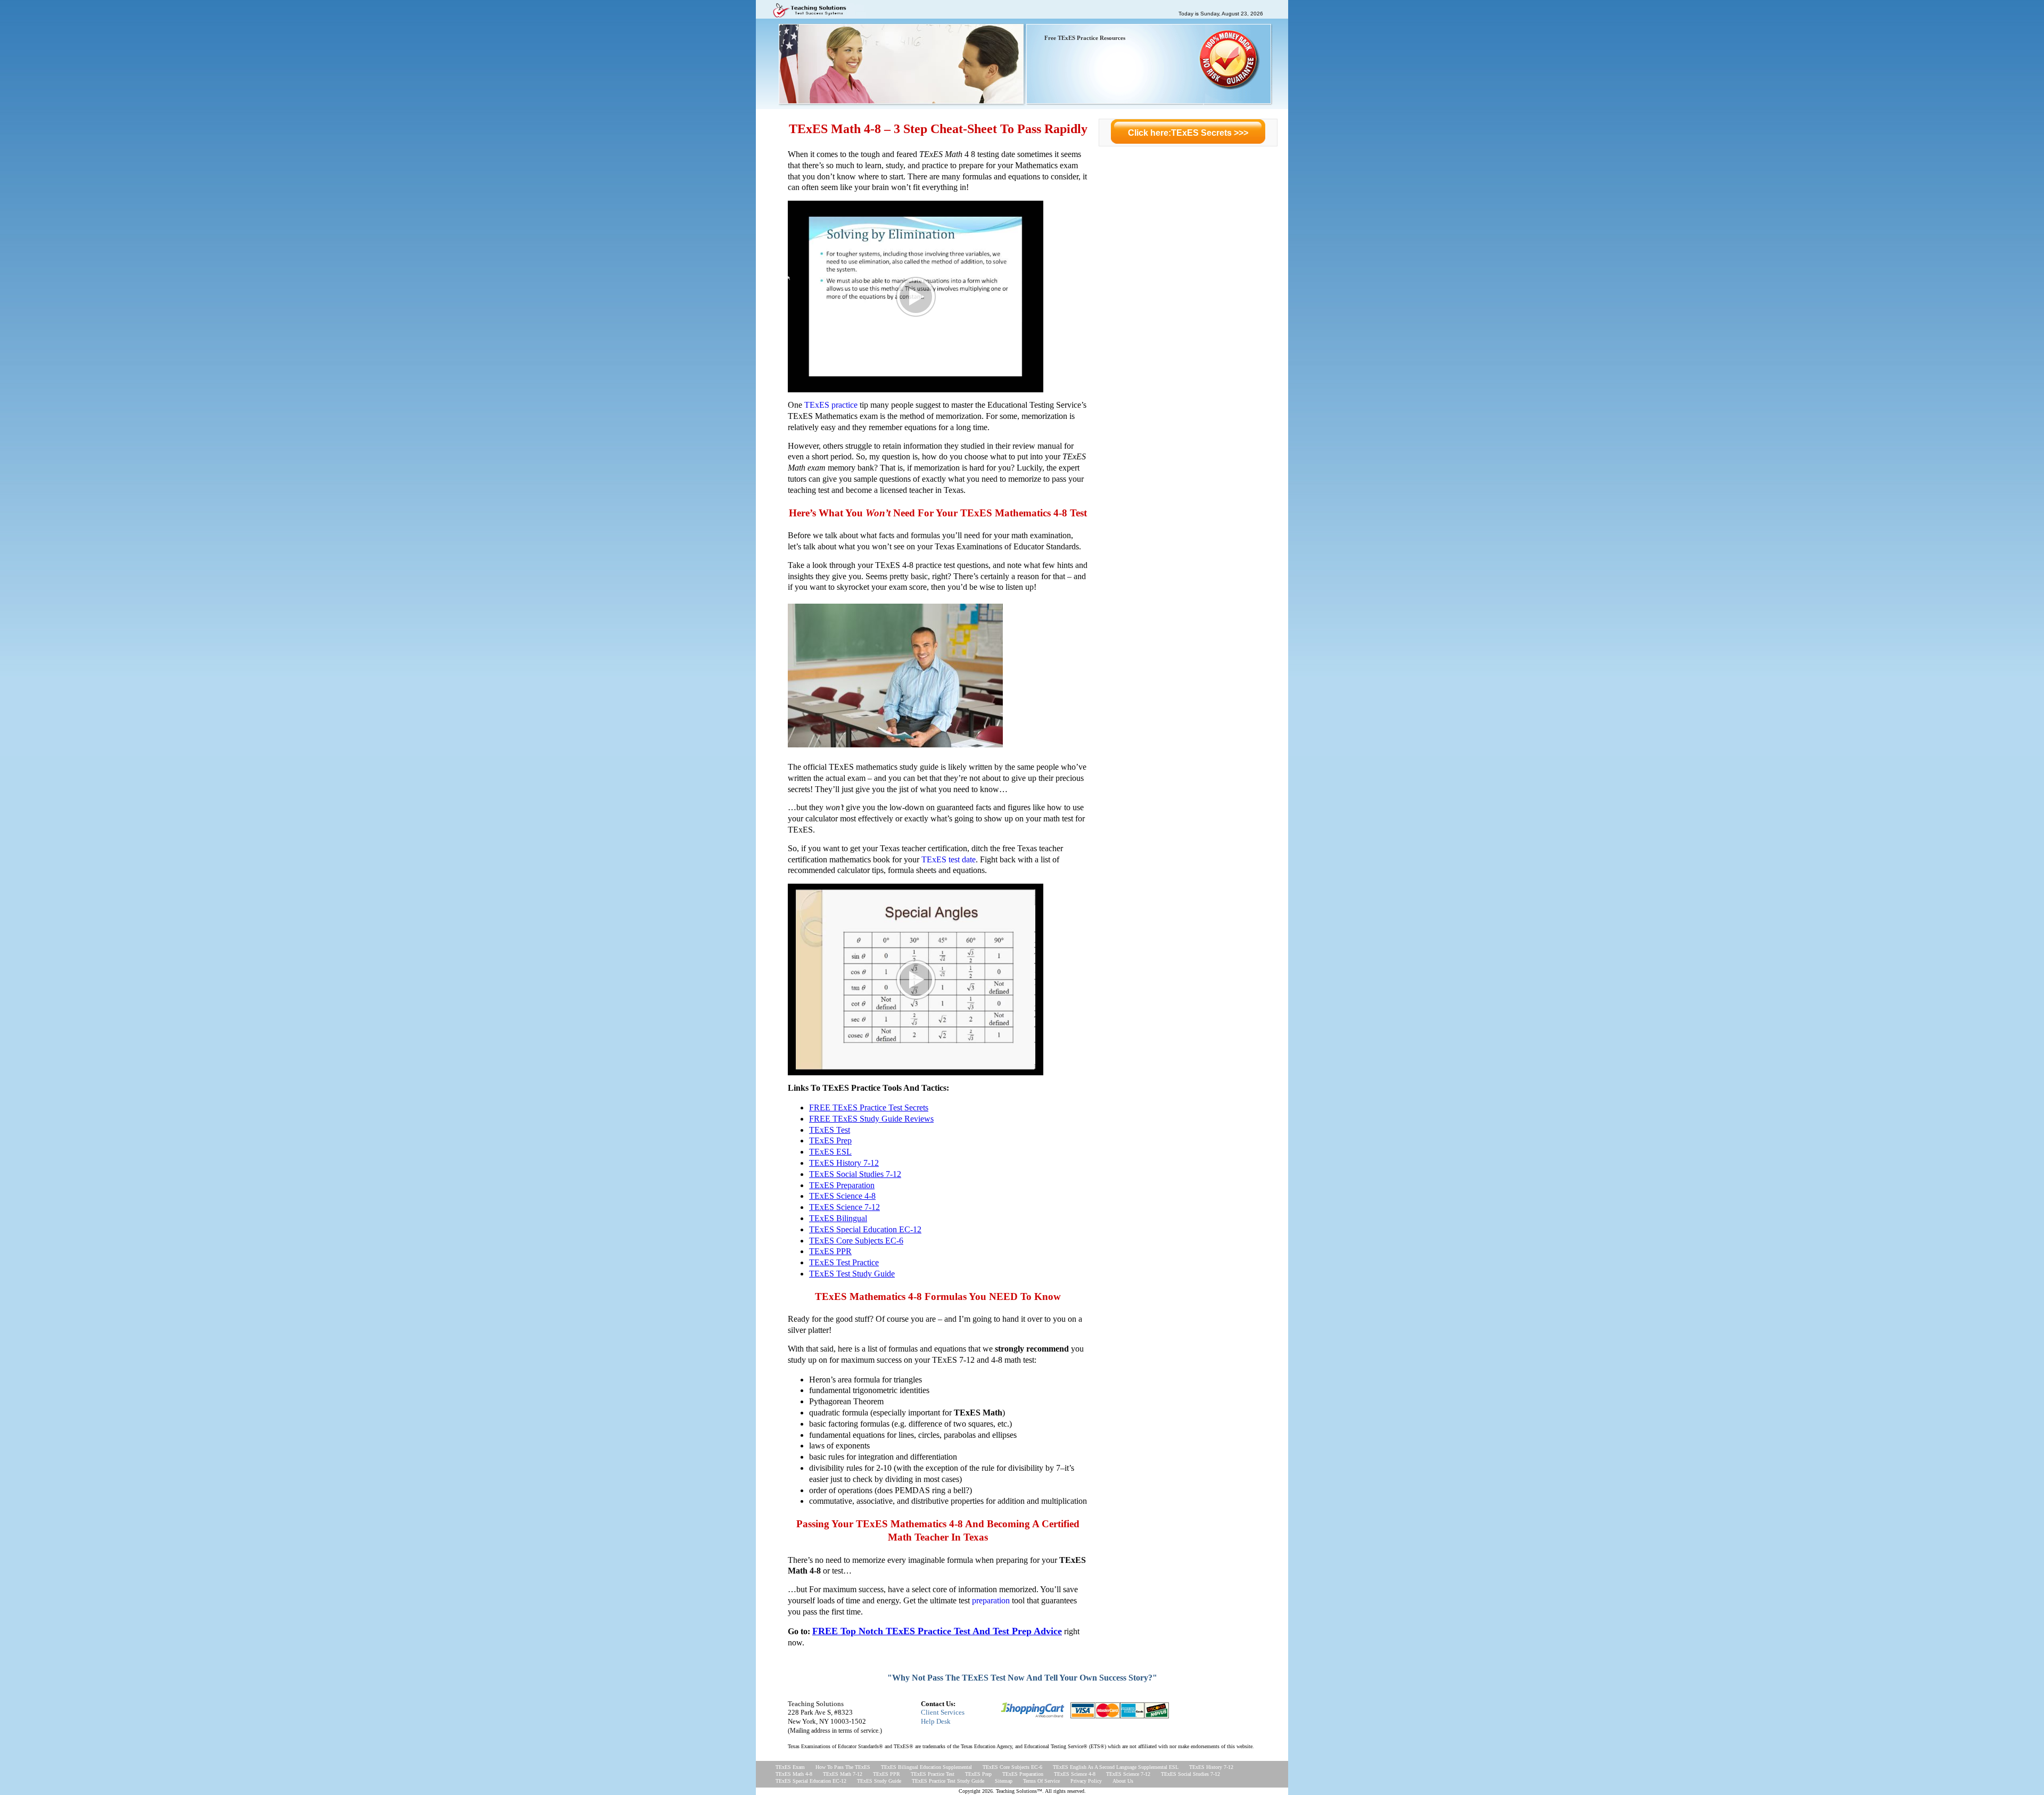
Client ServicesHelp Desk (943, 1717)
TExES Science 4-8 (1075, 1774)
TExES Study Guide (879, 1781)
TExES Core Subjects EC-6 (1012, 1767)
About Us (1123, 1781)
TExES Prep (978, 1774)
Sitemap (1004, 1781)
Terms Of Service (1041, 1781)
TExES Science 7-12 (1128, 1774)
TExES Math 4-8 (794, 1774)
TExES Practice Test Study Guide (948, 1781)
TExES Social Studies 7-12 (1190, 1774)
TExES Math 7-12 (843, 1774)
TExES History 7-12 (1211, 1767)
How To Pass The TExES (843, 1767)
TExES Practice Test (933, 1774)
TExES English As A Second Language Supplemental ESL (1116, 1767)
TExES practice (831, 405)
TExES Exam (790, 1767)
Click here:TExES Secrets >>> (1188, 133)
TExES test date (949, 859)
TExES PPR (887, 1774)
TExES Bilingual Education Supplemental (926, 1767)
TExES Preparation (1023, 1774)
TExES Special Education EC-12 (811, 1781)
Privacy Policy (1086, 1781)
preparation (991, 1600)
